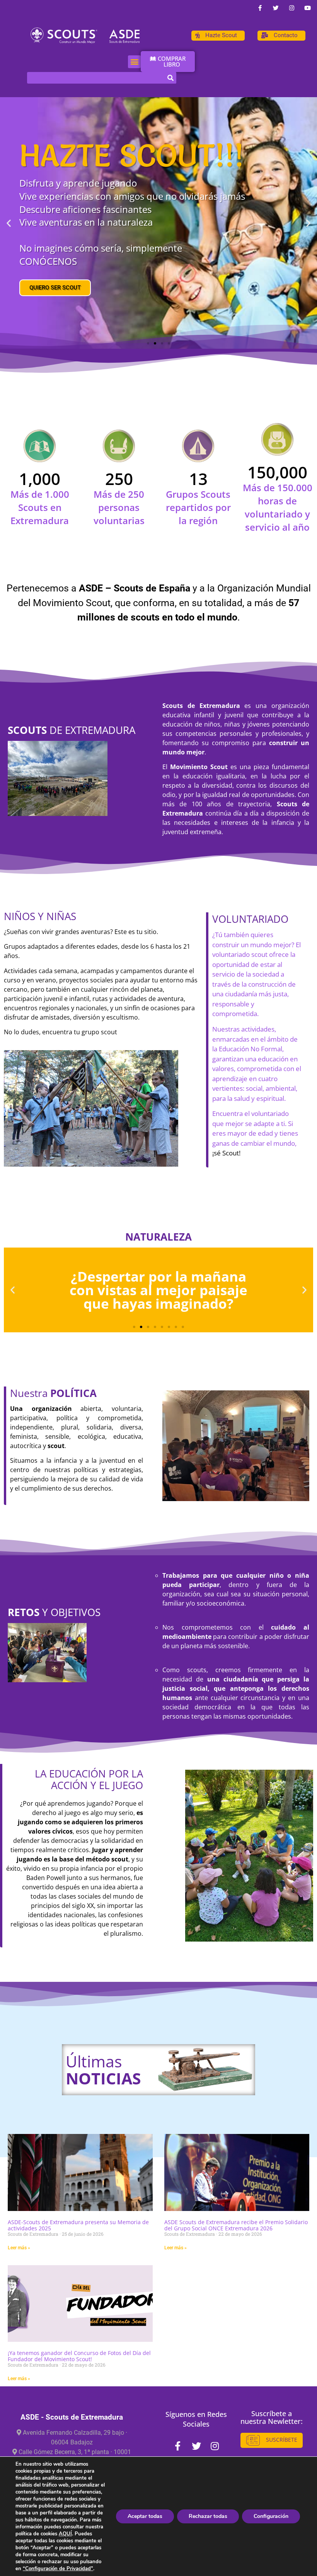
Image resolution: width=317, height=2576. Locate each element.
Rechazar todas (208, 2516)
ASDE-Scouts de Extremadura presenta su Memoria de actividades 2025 (78, 2225)
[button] (134, 62)
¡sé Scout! (226, 1153)
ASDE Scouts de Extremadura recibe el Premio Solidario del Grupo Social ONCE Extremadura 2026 (236, 2225)
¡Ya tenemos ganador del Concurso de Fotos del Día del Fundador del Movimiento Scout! (79, 2356)
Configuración (271, 2516)
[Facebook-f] (260, 8)
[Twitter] (276, 8)
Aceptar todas (145, 2516)
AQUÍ (65, 2534)
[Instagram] (291, 8)
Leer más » (19, 2248)
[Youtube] (307, 8)
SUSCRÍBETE (281, 2440)
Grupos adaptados (31, 946)
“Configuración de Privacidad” (58, 2569)
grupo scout (99, 1032)
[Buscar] (170, 78)
